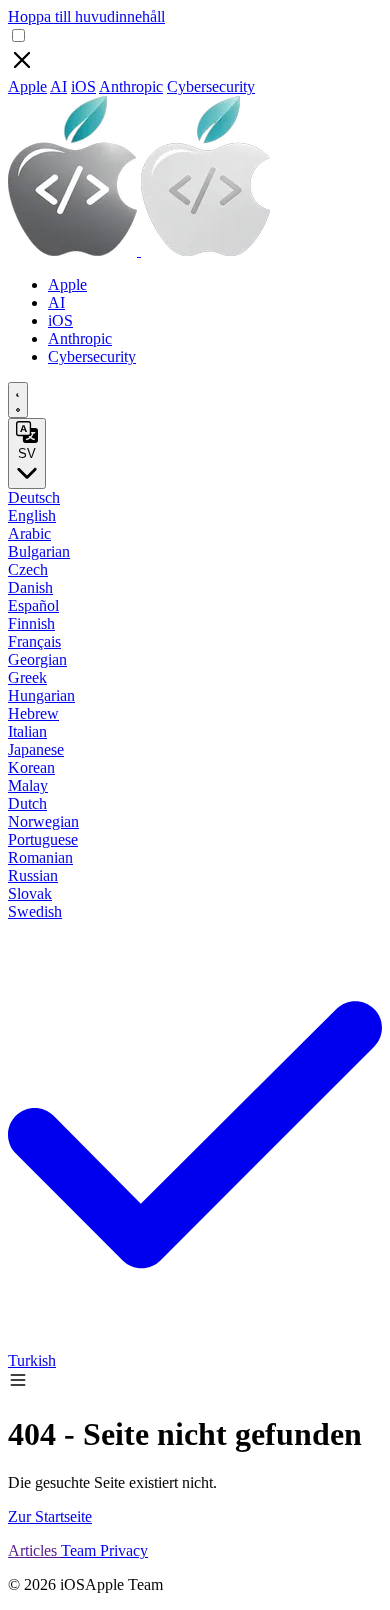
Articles (34, 1550)
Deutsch (34, 497)
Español (33, 605)
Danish (30, 587)
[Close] (22, 68)
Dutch (27, 803)
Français (34, 641)
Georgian (37, 659)
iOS (83, 86)
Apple (27, 86)
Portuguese (43, 839)
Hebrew (33, 713)
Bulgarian (39, 551)
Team (80, 1550)
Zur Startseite (50, 1516)
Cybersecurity (211, 86)
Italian (27, 731)
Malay (28, 785)
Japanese (36, 749)
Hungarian (41, 695)
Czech (28, 569)
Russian (33, 875)
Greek (27, 677)
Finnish (31, 623)
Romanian (40, 857)
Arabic (29, 533)
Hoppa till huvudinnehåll (86, 16)
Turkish (32, 1360)
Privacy (124, 1550)
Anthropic (131, 86)
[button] (18, 1384)
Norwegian (43, 821)
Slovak (30, 893)
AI (58, 86)
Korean (31, 767)
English (32, 515)
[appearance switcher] (18, 400)
